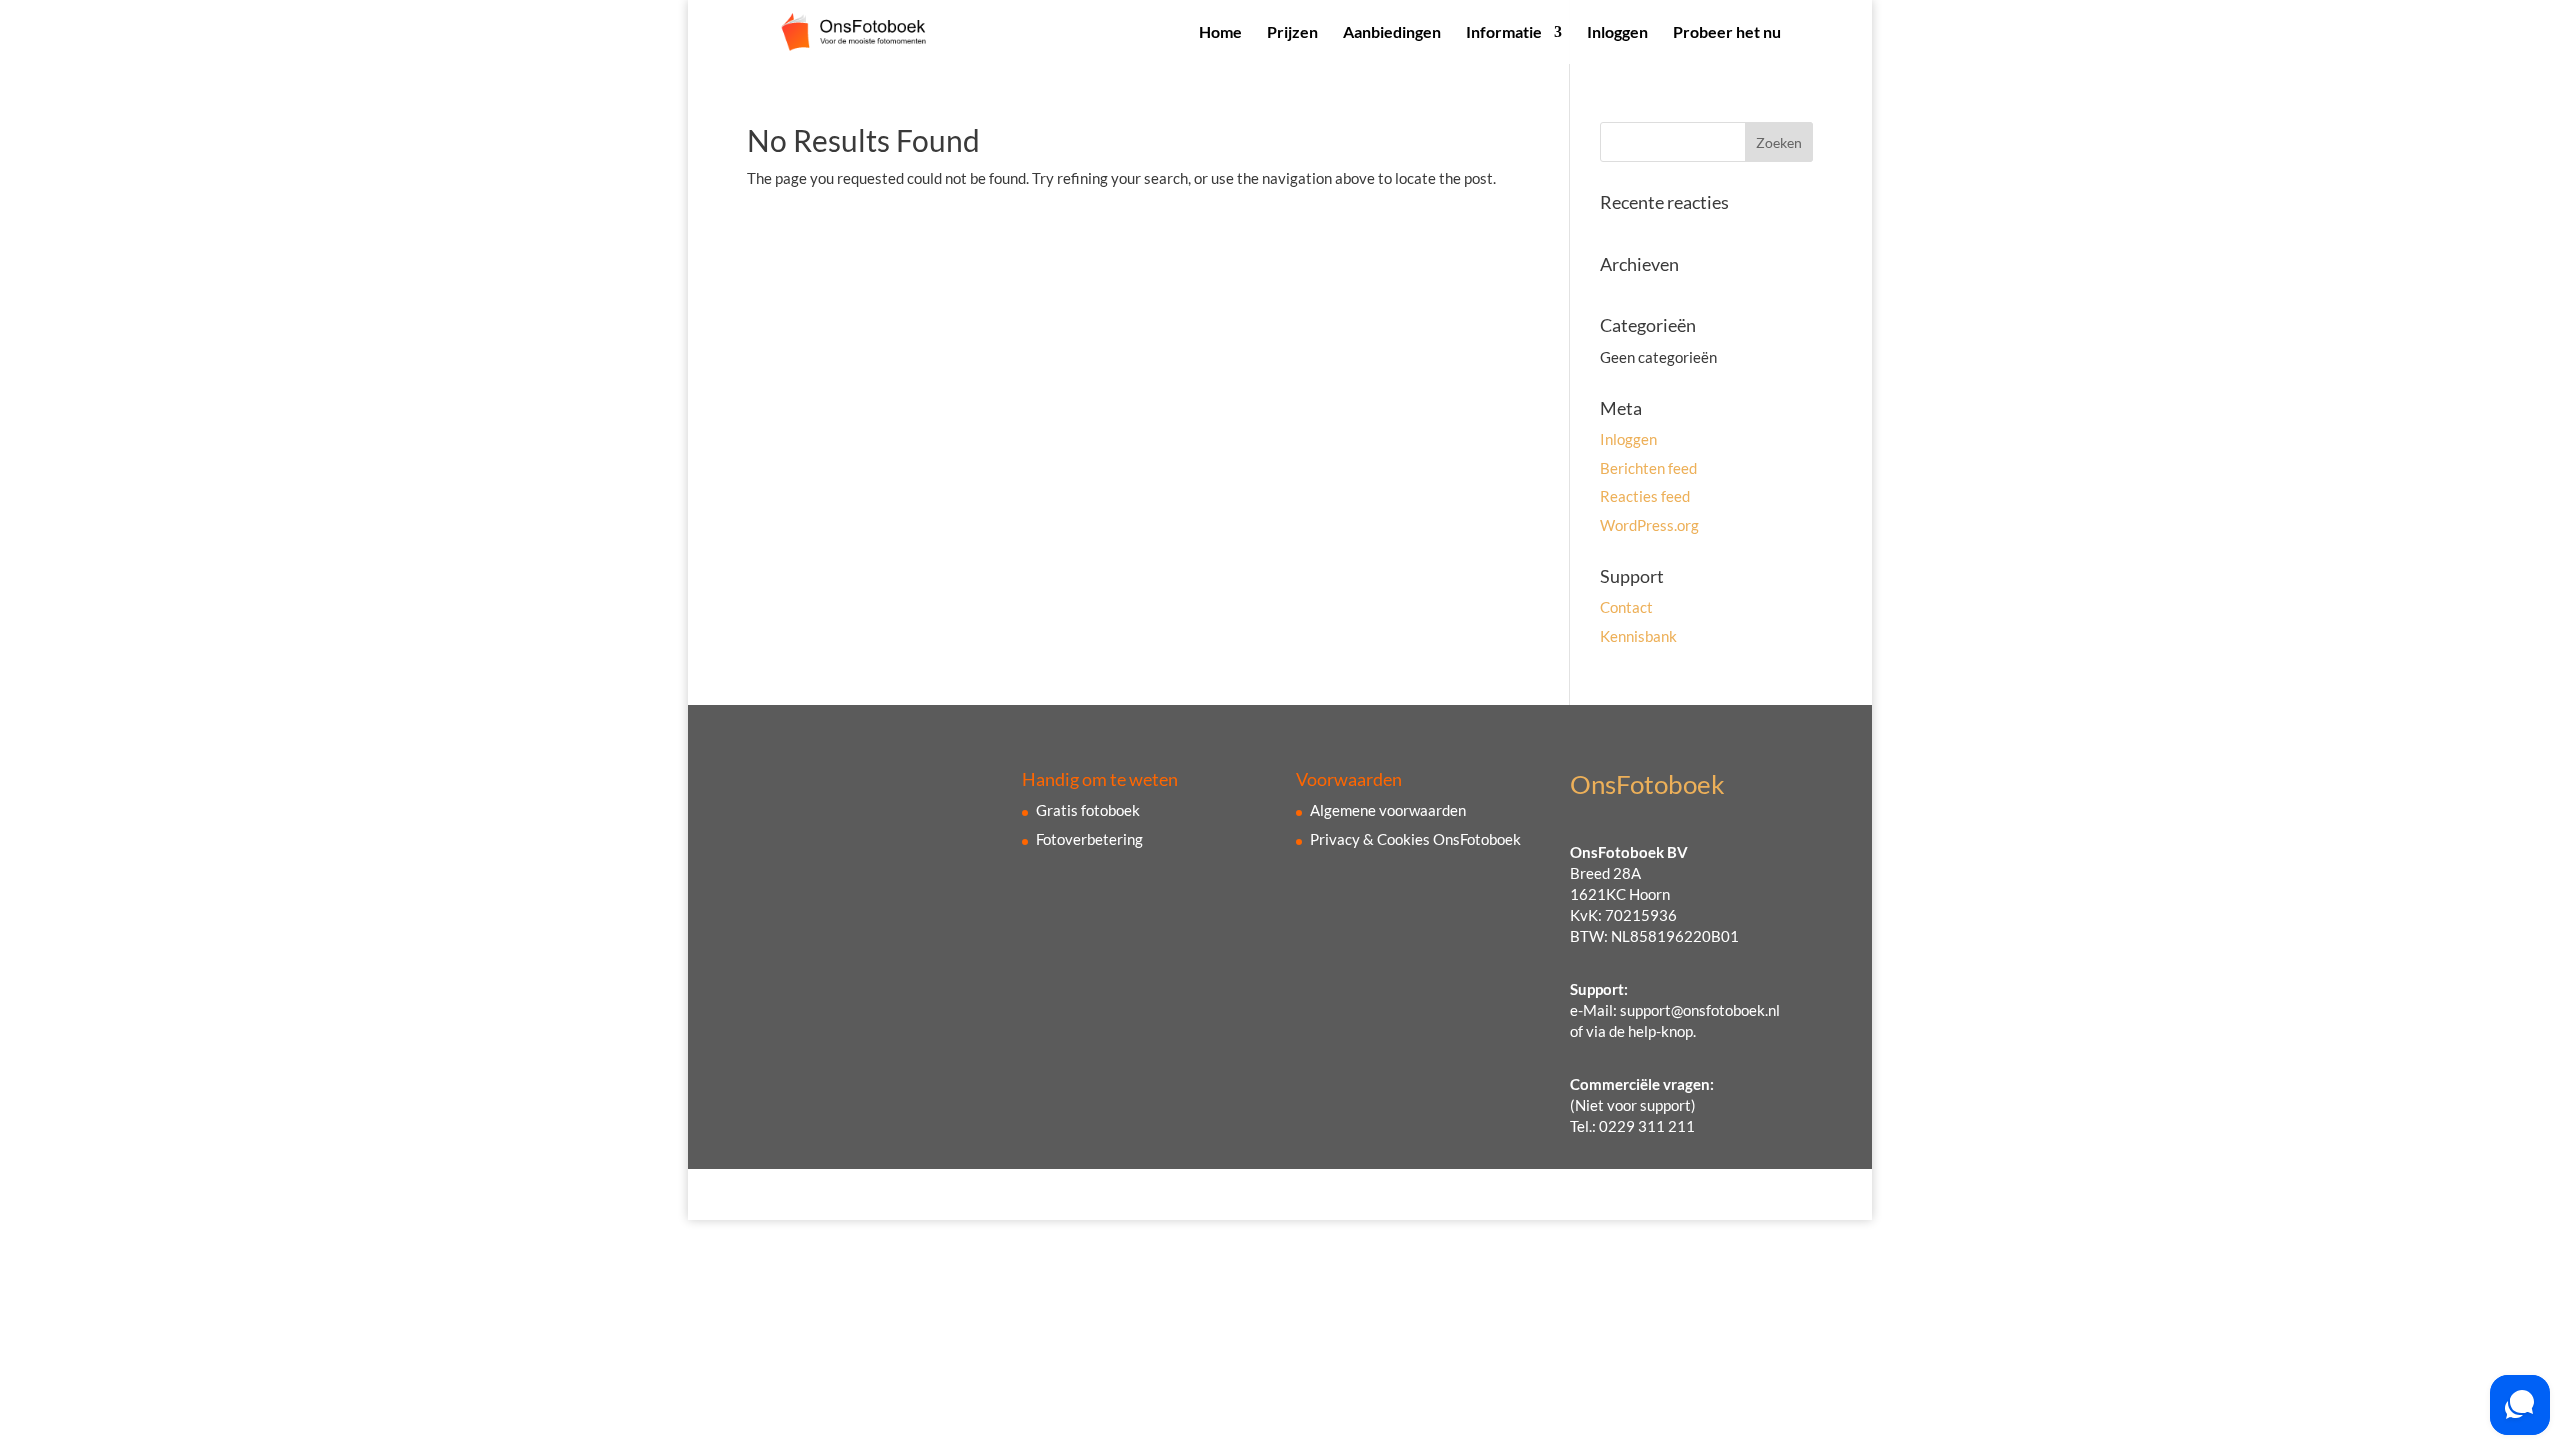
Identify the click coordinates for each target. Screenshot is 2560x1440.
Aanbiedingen (1392, 33)
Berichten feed (1648, 468)
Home (1220, 33)
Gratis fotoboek (1088, 810)
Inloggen (1617, 33)
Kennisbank (1638, 636)
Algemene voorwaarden (1388, 810)
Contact (1626, 607)
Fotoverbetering (1089, 839)
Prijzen (1292, 33)
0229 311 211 (1647, 1126)
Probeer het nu (1727, 33)
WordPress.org (1649, 525)
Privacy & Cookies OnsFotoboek (1415, 839)
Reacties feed (1645, 496)
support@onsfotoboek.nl (1700, 1010)
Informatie (1504, 33)
